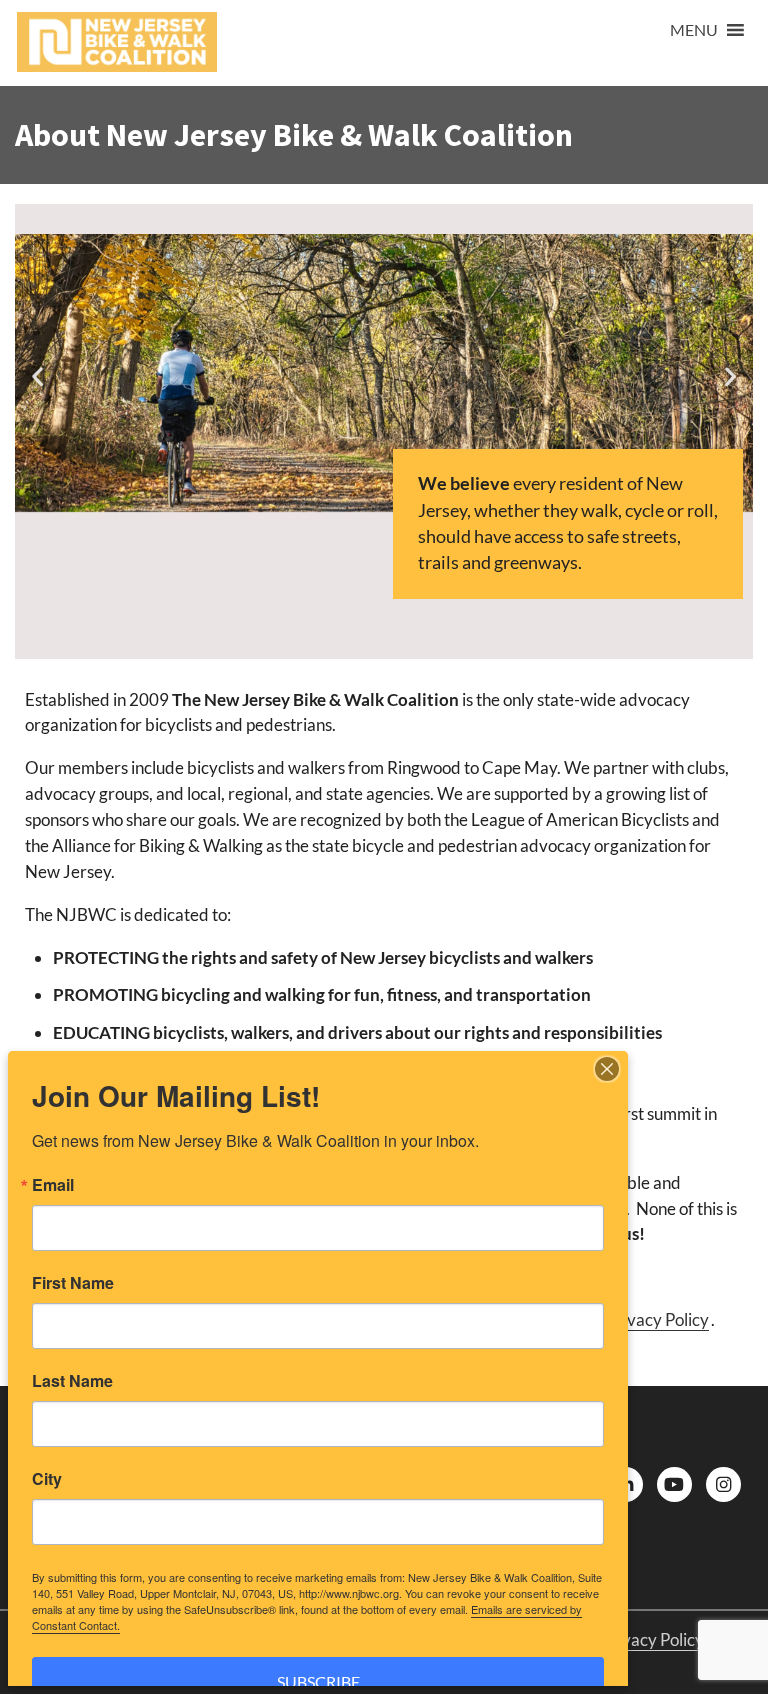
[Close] (607, 1069)
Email (53, 1185)
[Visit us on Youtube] (674, 1484)
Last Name (72, 1381)
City (47, 1479)
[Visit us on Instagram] (723, 1484)
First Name (73, 1283)
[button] (694, 30)
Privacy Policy (657, 1319)
